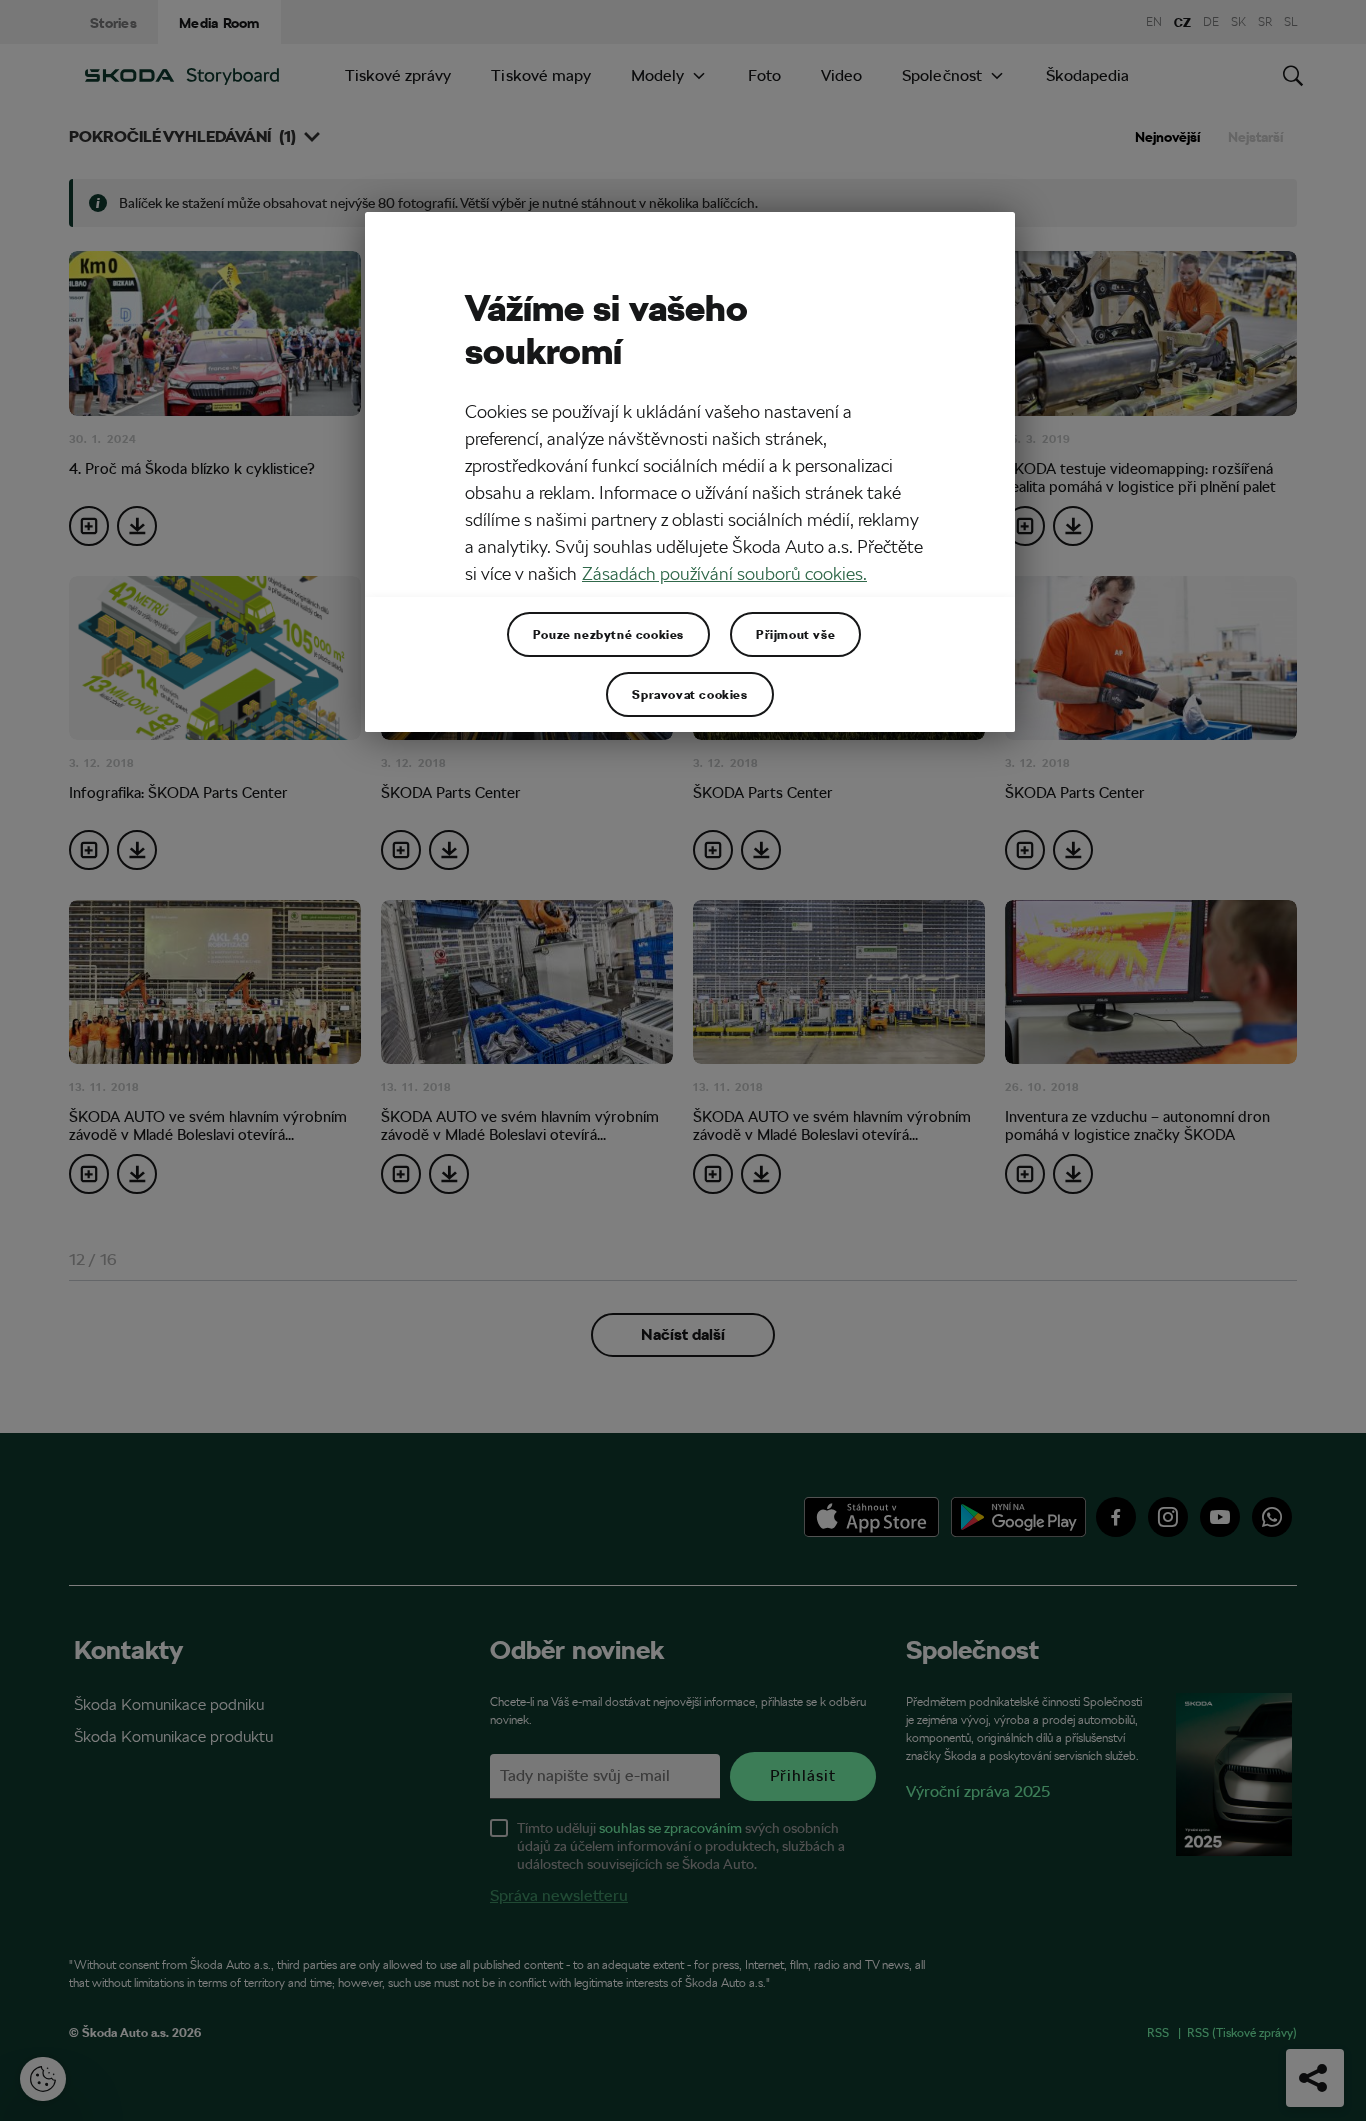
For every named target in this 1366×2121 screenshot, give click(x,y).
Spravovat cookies (689, 694)
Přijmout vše (795, 634)
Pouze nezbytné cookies (608, 634)
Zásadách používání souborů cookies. (724, 573)
